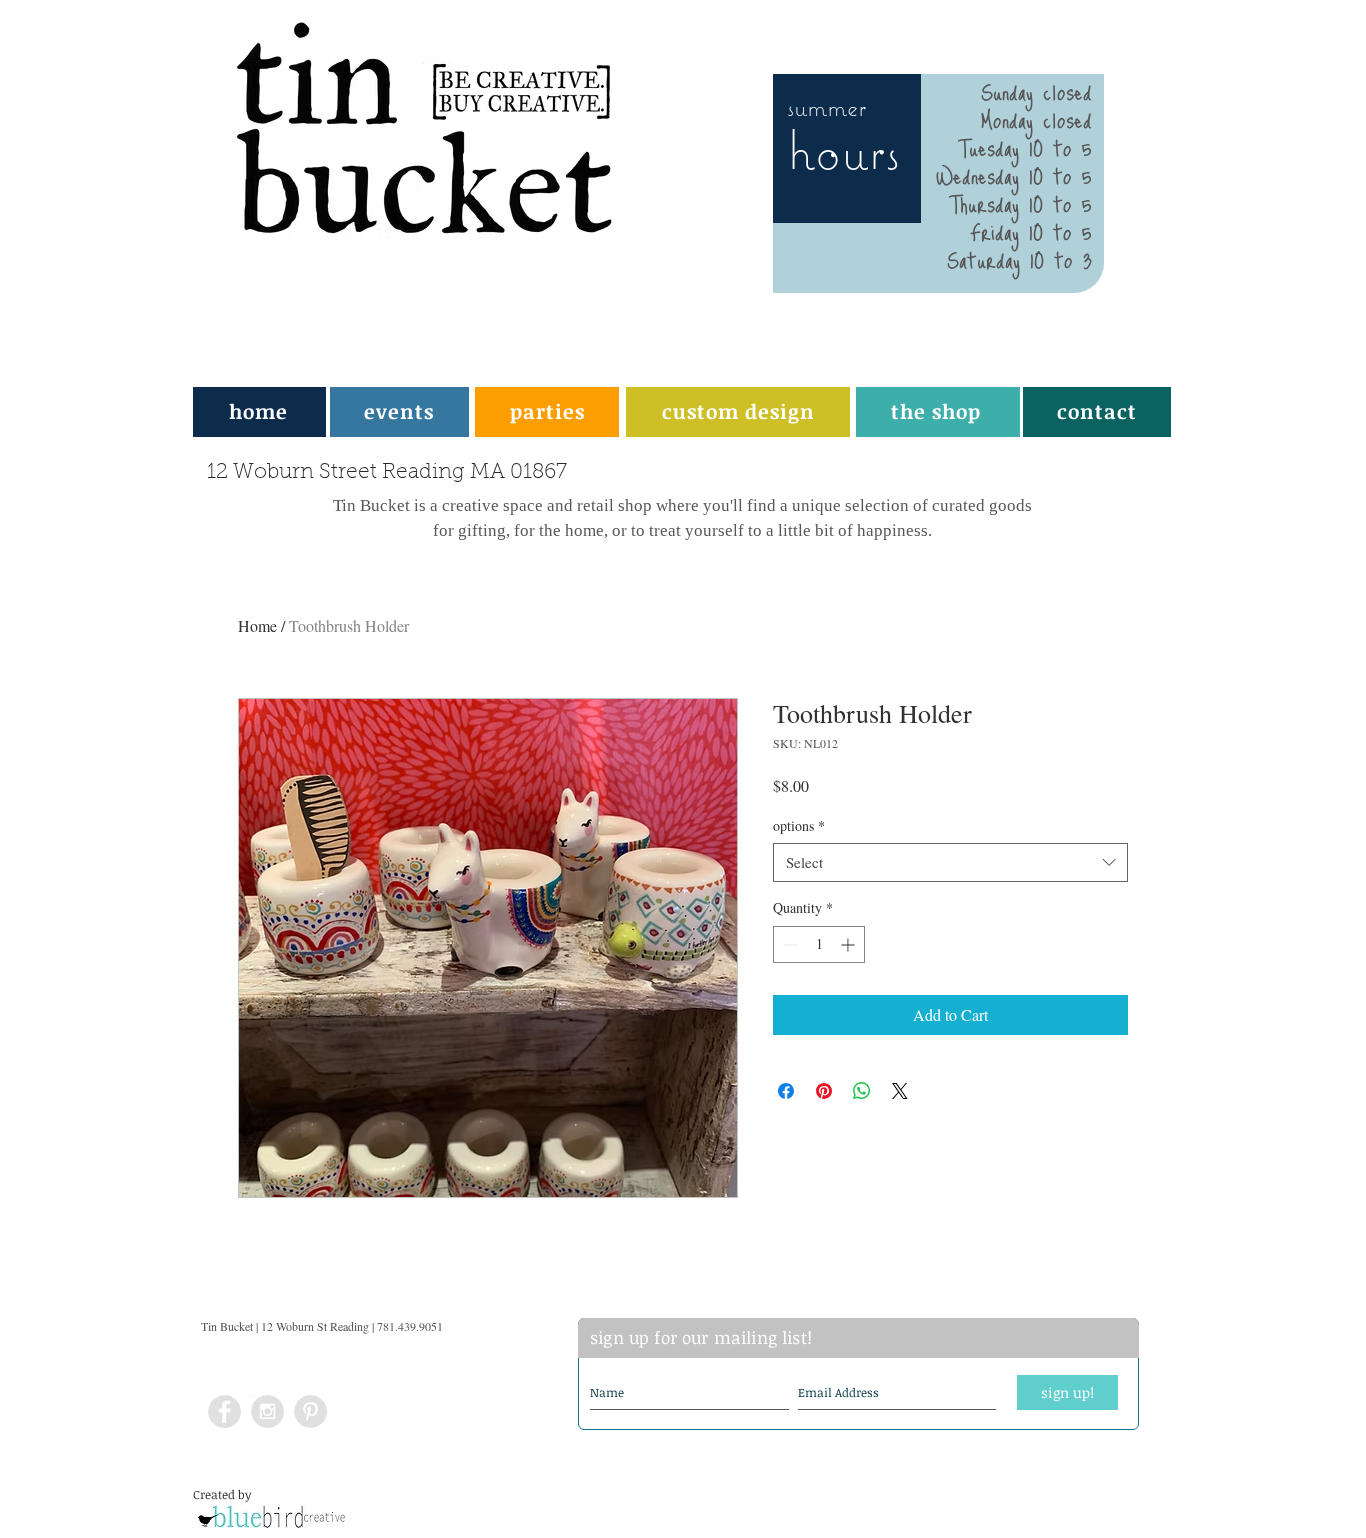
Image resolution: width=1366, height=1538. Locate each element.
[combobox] (950, 862)
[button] (547, 411)
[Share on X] (900, 1091)
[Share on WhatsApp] (862, 1091)
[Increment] (849, 944)
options (799, 825)
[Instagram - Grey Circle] (267, 1411)
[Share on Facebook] (786, 1091)
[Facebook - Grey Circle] (224, 1411)
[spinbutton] (819, 944)
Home (257, 625)
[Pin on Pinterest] (824, 1091)
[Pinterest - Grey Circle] (310, 1411)
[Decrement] (788, 944)
